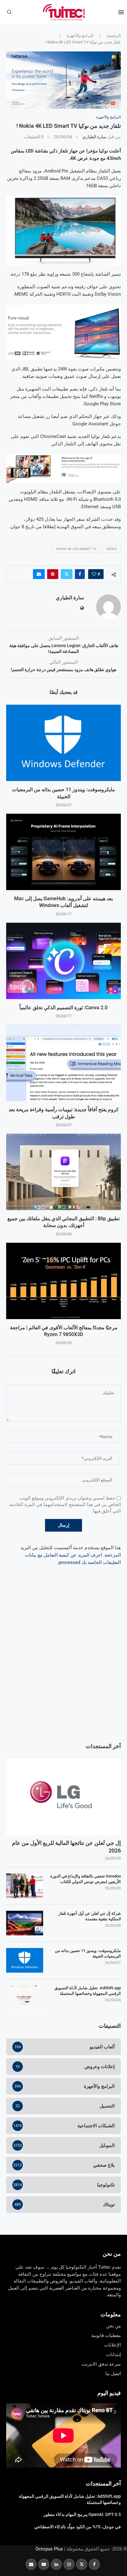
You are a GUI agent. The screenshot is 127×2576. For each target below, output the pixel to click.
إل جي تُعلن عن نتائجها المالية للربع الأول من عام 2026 (66, 1847)
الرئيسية (114, 36)
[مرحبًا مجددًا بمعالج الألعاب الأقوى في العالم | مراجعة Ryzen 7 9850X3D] (63, 1281)
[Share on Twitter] (67, 574)
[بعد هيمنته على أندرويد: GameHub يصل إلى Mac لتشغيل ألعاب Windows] (63, 852)
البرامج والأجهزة (80, 36)
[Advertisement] (63, 1667)
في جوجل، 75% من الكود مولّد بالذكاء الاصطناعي (78, 2527)
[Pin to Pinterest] (53, 574)
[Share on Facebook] (80, 574)
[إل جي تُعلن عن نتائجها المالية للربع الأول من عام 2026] (63, 1797)
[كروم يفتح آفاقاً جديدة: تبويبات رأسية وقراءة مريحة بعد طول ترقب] (63, 1063)
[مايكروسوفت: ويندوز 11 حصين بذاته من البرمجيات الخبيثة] (63, 743)
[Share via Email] (39, 574)
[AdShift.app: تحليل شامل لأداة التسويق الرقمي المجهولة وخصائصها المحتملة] (25, 1998)
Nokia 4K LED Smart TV (76, 549)
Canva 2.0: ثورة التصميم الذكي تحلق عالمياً (63, 1008)
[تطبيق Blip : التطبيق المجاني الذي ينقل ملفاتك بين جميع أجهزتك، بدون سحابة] (63, 1172)
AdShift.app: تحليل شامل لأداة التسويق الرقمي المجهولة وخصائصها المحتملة (88, 1991)
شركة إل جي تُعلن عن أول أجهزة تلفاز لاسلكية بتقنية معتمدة (90, 1916)
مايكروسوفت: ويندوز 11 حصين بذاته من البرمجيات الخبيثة (88, 1953)
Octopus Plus (49, 2549)
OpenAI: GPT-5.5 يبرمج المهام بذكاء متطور (82, 2514)
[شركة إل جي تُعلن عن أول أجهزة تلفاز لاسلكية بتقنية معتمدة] (25, 1923)
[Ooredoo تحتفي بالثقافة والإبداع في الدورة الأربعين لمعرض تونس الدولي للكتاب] (25, 1886)
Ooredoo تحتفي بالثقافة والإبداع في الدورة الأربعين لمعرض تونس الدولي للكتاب (86, 1879)
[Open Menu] (121, 12)
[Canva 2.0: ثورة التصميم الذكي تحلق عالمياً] (63, 961)
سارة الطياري (94, 137)
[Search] (9, 12)
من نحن (112, 2254)
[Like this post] (94, 574)
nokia (112, 549)
